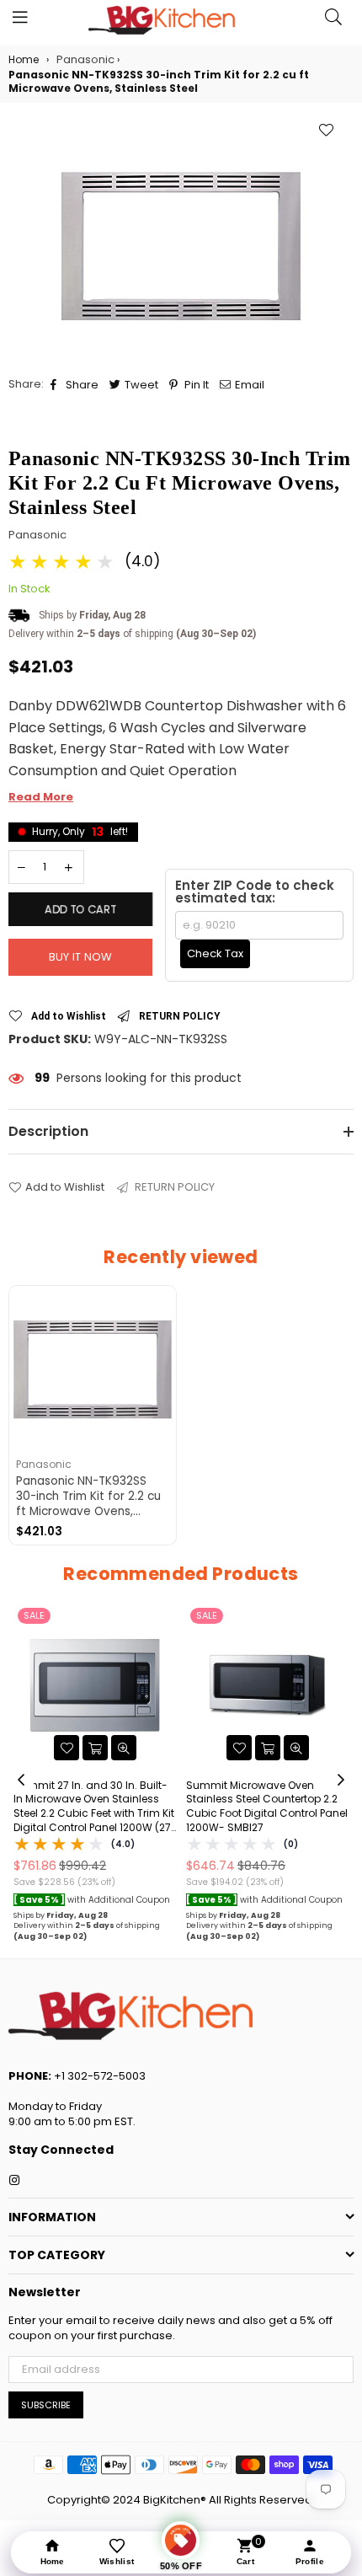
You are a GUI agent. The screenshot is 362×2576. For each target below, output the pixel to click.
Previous (21, 1781)
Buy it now (81, 957)
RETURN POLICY (180, 1016)
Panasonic (37, 535)
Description (48, 1131)
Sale (34, 1615)
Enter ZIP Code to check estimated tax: (255, 892)
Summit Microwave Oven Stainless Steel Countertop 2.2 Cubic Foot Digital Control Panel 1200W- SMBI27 (267, 1807)
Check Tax (215, 953)
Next (341, 1781)
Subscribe (46, 2405)
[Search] (333, 21)
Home (24, 60)
